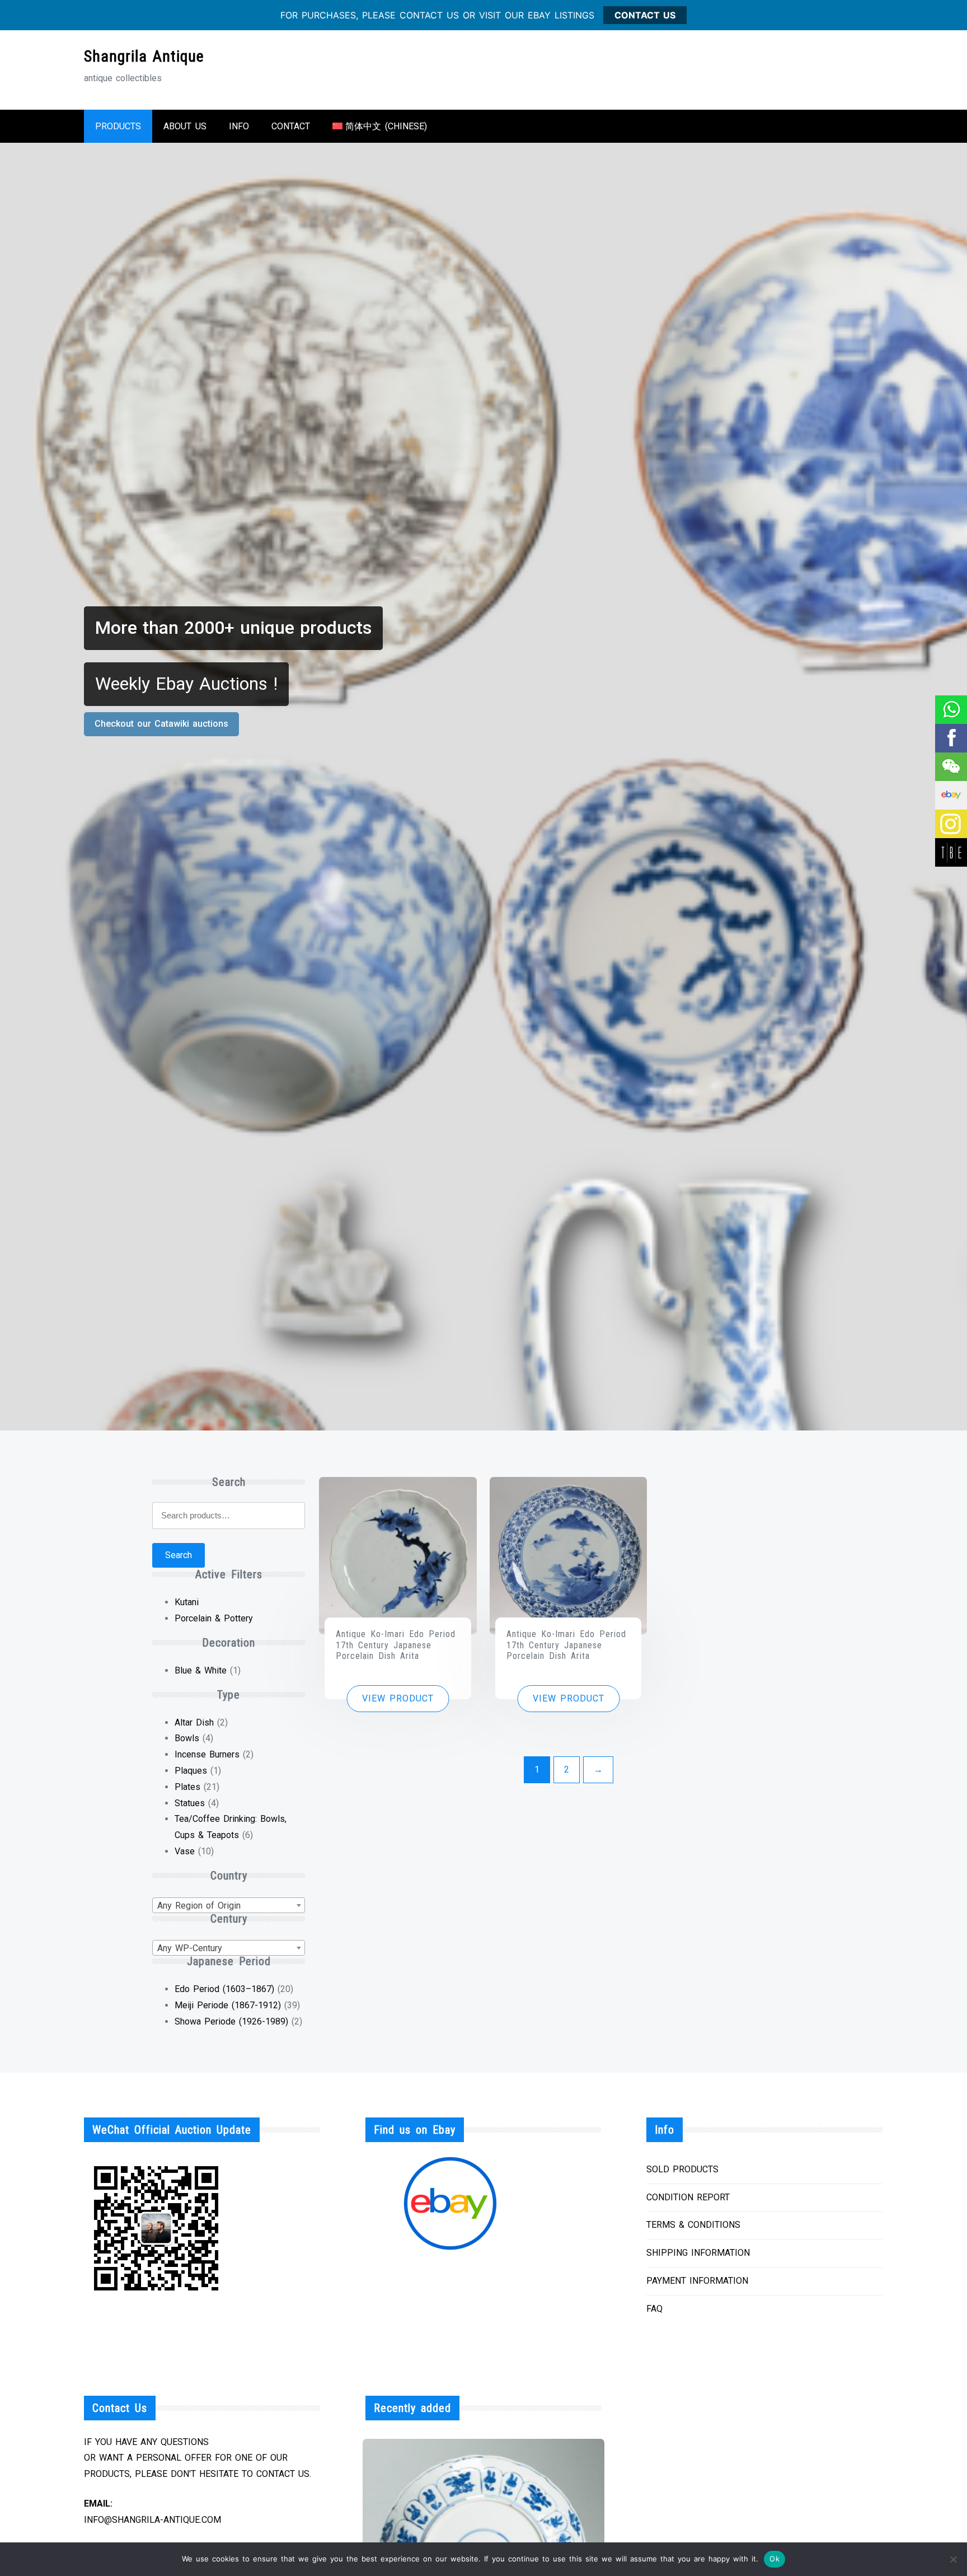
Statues (190, 1803)
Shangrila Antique (144, 56)
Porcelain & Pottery (214, 1618)
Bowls (187, 1738)
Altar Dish (194, 1722)
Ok (774, 2559)
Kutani (187, 1602)
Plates (187, 1787)
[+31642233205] (950, 710)
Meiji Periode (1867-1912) (228, 2005)
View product (398, 1698)
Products (118, 126)
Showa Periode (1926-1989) (231, 2021)
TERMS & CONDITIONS (693, 2225)
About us (185, 126)
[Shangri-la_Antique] (950, 767)
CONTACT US (645, 15)
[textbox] (229, 1906)
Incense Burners (207, 1754)
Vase (185, 1851)
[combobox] (229, 1905)
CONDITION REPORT (688, 2197)
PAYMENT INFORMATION (697, 2281)
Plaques (191, 1771)
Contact (291, 126)
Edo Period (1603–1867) (224, 1989)
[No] (953, 2559)
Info (239, 126)
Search (179, 1555)
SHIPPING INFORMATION (698, 2253)
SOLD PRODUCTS (682, 2169)
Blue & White (201, 1670)
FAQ (654, 2309)
